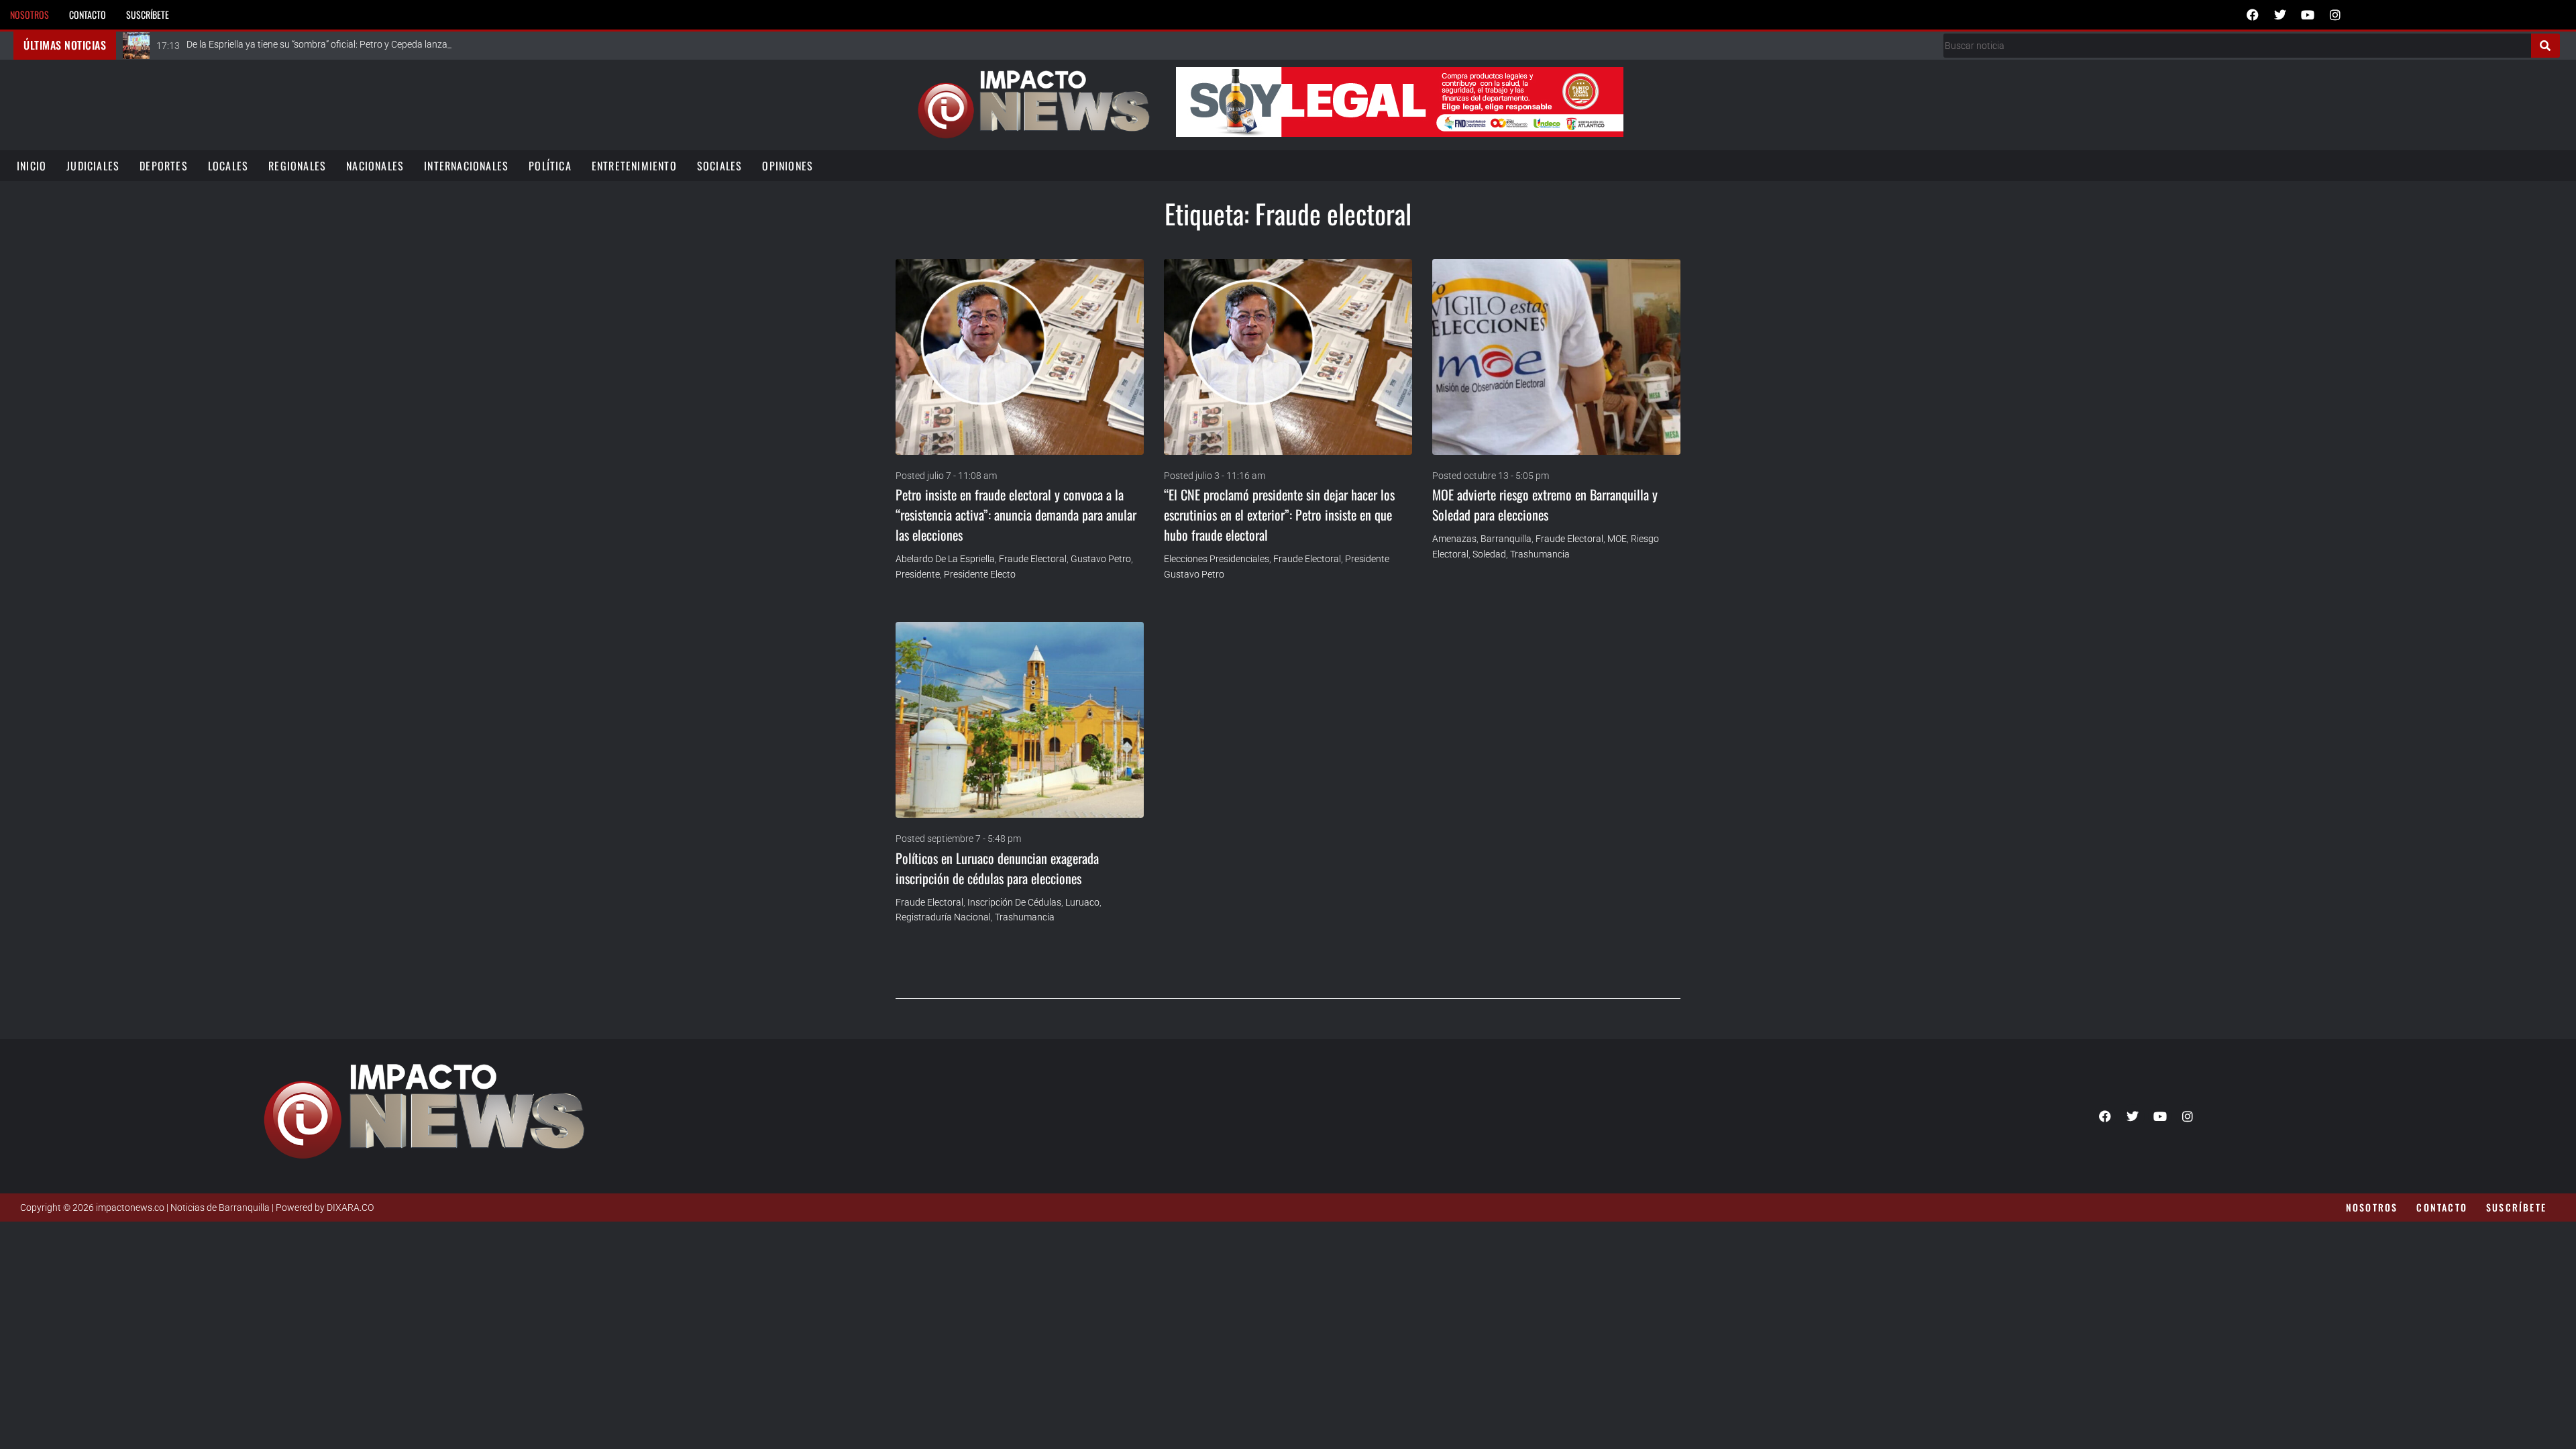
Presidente (918, 574)
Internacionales (466, 166)
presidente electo (980, 574)
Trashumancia (1540, 554)
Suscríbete (148, 14)
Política (550, 166)
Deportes (164, 166)
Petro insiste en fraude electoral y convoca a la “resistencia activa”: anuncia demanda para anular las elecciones (1016, 515)
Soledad (1489, 554)
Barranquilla (1506, 539)
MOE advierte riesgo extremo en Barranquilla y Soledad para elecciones (1545, 504)
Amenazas (1454, 539)
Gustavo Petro (1101, 559)
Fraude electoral (1033, 559)
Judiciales (93, 166)
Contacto (88, 14)
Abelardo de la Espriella (945, 559)
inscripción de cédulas (1014, 902)
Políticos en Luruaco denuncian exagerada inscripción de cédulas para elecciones (997, 868)
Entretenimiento (634, 166)
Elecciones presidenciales (1217, 559)
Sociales (720, 166)
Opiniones (788, 166)
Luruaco (1082, 902)
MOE (1617, 539)
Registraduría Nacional (943, 917)
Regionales (297, 166)
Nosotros (30, 14)
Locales (228, 166)
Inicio (32, 166)
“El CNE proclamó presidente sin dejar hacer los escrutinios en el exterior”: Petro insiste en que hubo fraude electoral (1279, 515)
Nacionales (375, 166)
